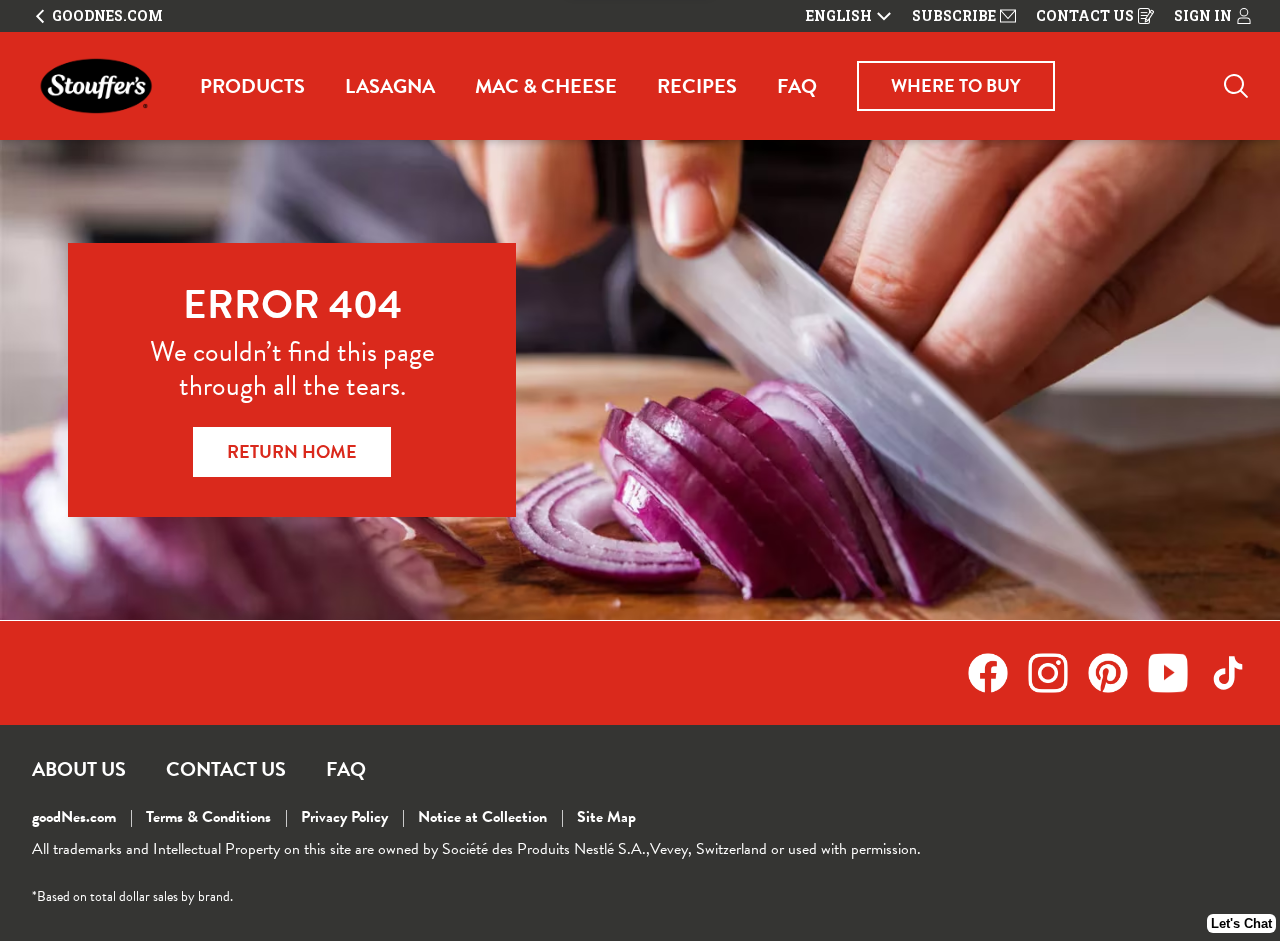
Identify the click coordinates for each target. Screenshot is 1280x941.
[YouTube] (1178, 673)
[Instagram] (1058, 673)
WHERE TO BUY (956, 85)
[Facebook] (998, 673)
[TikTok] (1228, 673)
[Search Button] (1236, 86)
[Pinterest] (1118, 673)
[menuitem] (252, 86)
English (839, 16)
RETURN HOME (292, 451)
